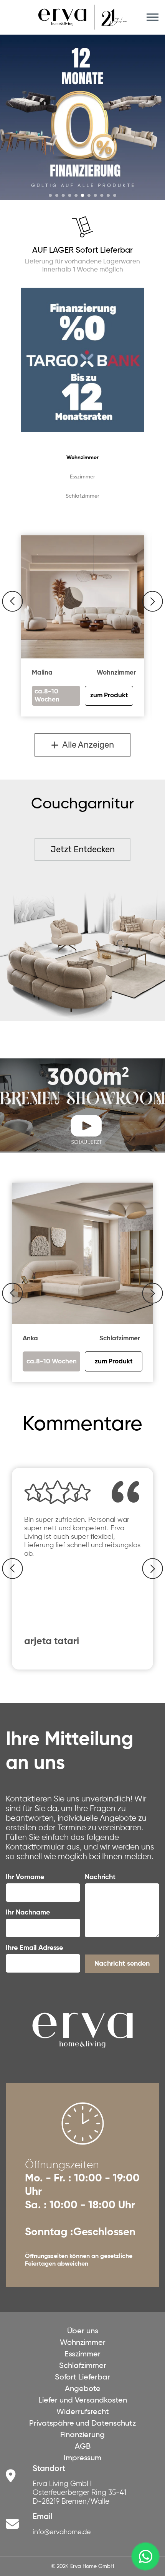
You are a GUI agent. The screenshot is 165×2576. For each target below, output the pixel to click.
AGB (83, 2447)
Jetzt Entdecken (83, 849)
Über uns (83, 2331)
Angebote (83, 2389)
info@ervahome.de (62, 2532)
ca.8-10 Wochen (52, 1362)
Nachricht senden (122, 1964)
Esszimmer (82, 477)
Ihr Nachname (28, 1913)
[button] (12, 601)
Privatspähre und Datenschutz (82, 2424)
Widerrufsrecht (83, 2412)
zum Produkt (114, 1362)
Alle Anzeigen (86, 745)
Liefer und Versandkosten (83, 2401)
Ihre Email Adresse (34, 1948)
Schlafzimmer (82, 496)
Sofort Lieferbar (82, 2378)
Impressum (82, 2458)
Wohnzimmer (82, 458)
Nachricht (100, 1877)
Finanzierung (82, 2435)
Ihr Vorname (25, 1877)
